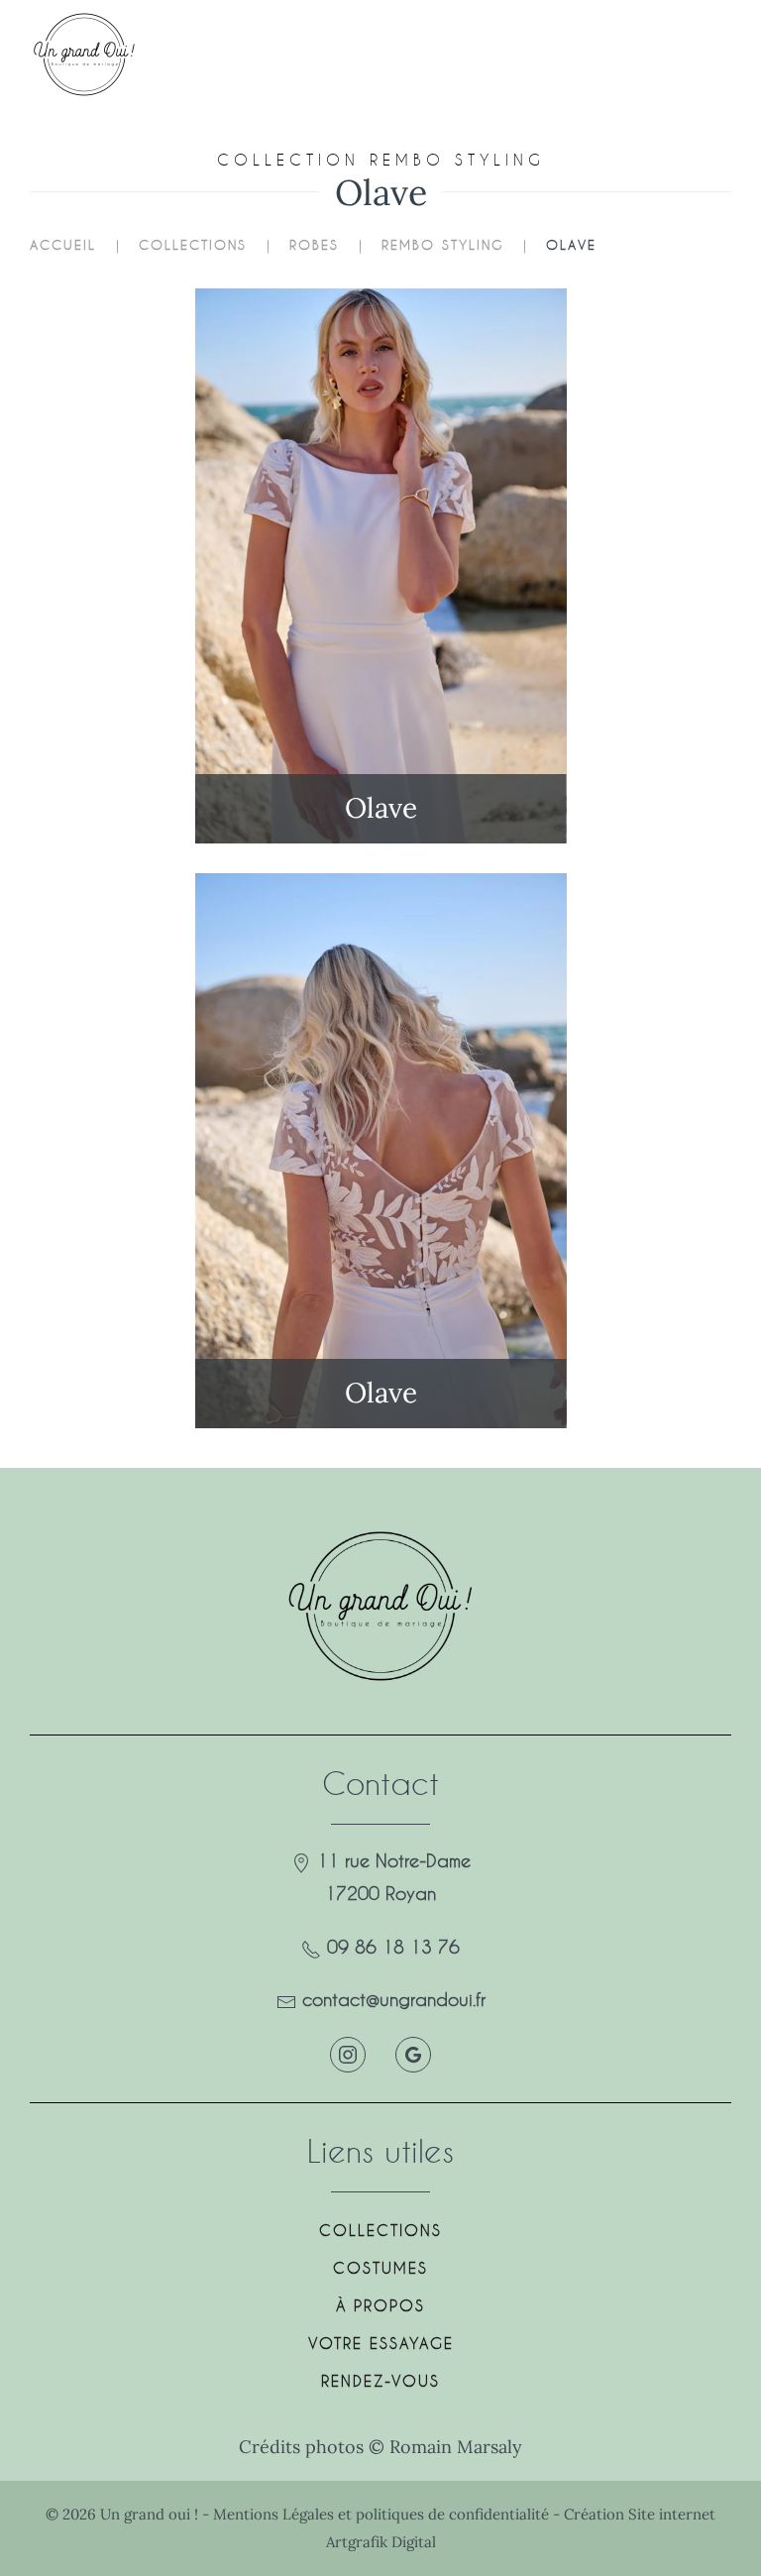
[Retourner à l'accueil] (92, 55)
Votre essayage (381, 2343)
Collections (380, 2230)
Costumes (380, 2268)
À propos (380, 2305)
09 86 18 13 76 (393, 1947)
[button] (696, 55)
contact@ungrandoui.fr (394, 1999)
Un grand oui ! (151, 2514)
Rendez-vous (380, 2381)
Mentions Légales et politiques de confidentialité (381, 2514)
